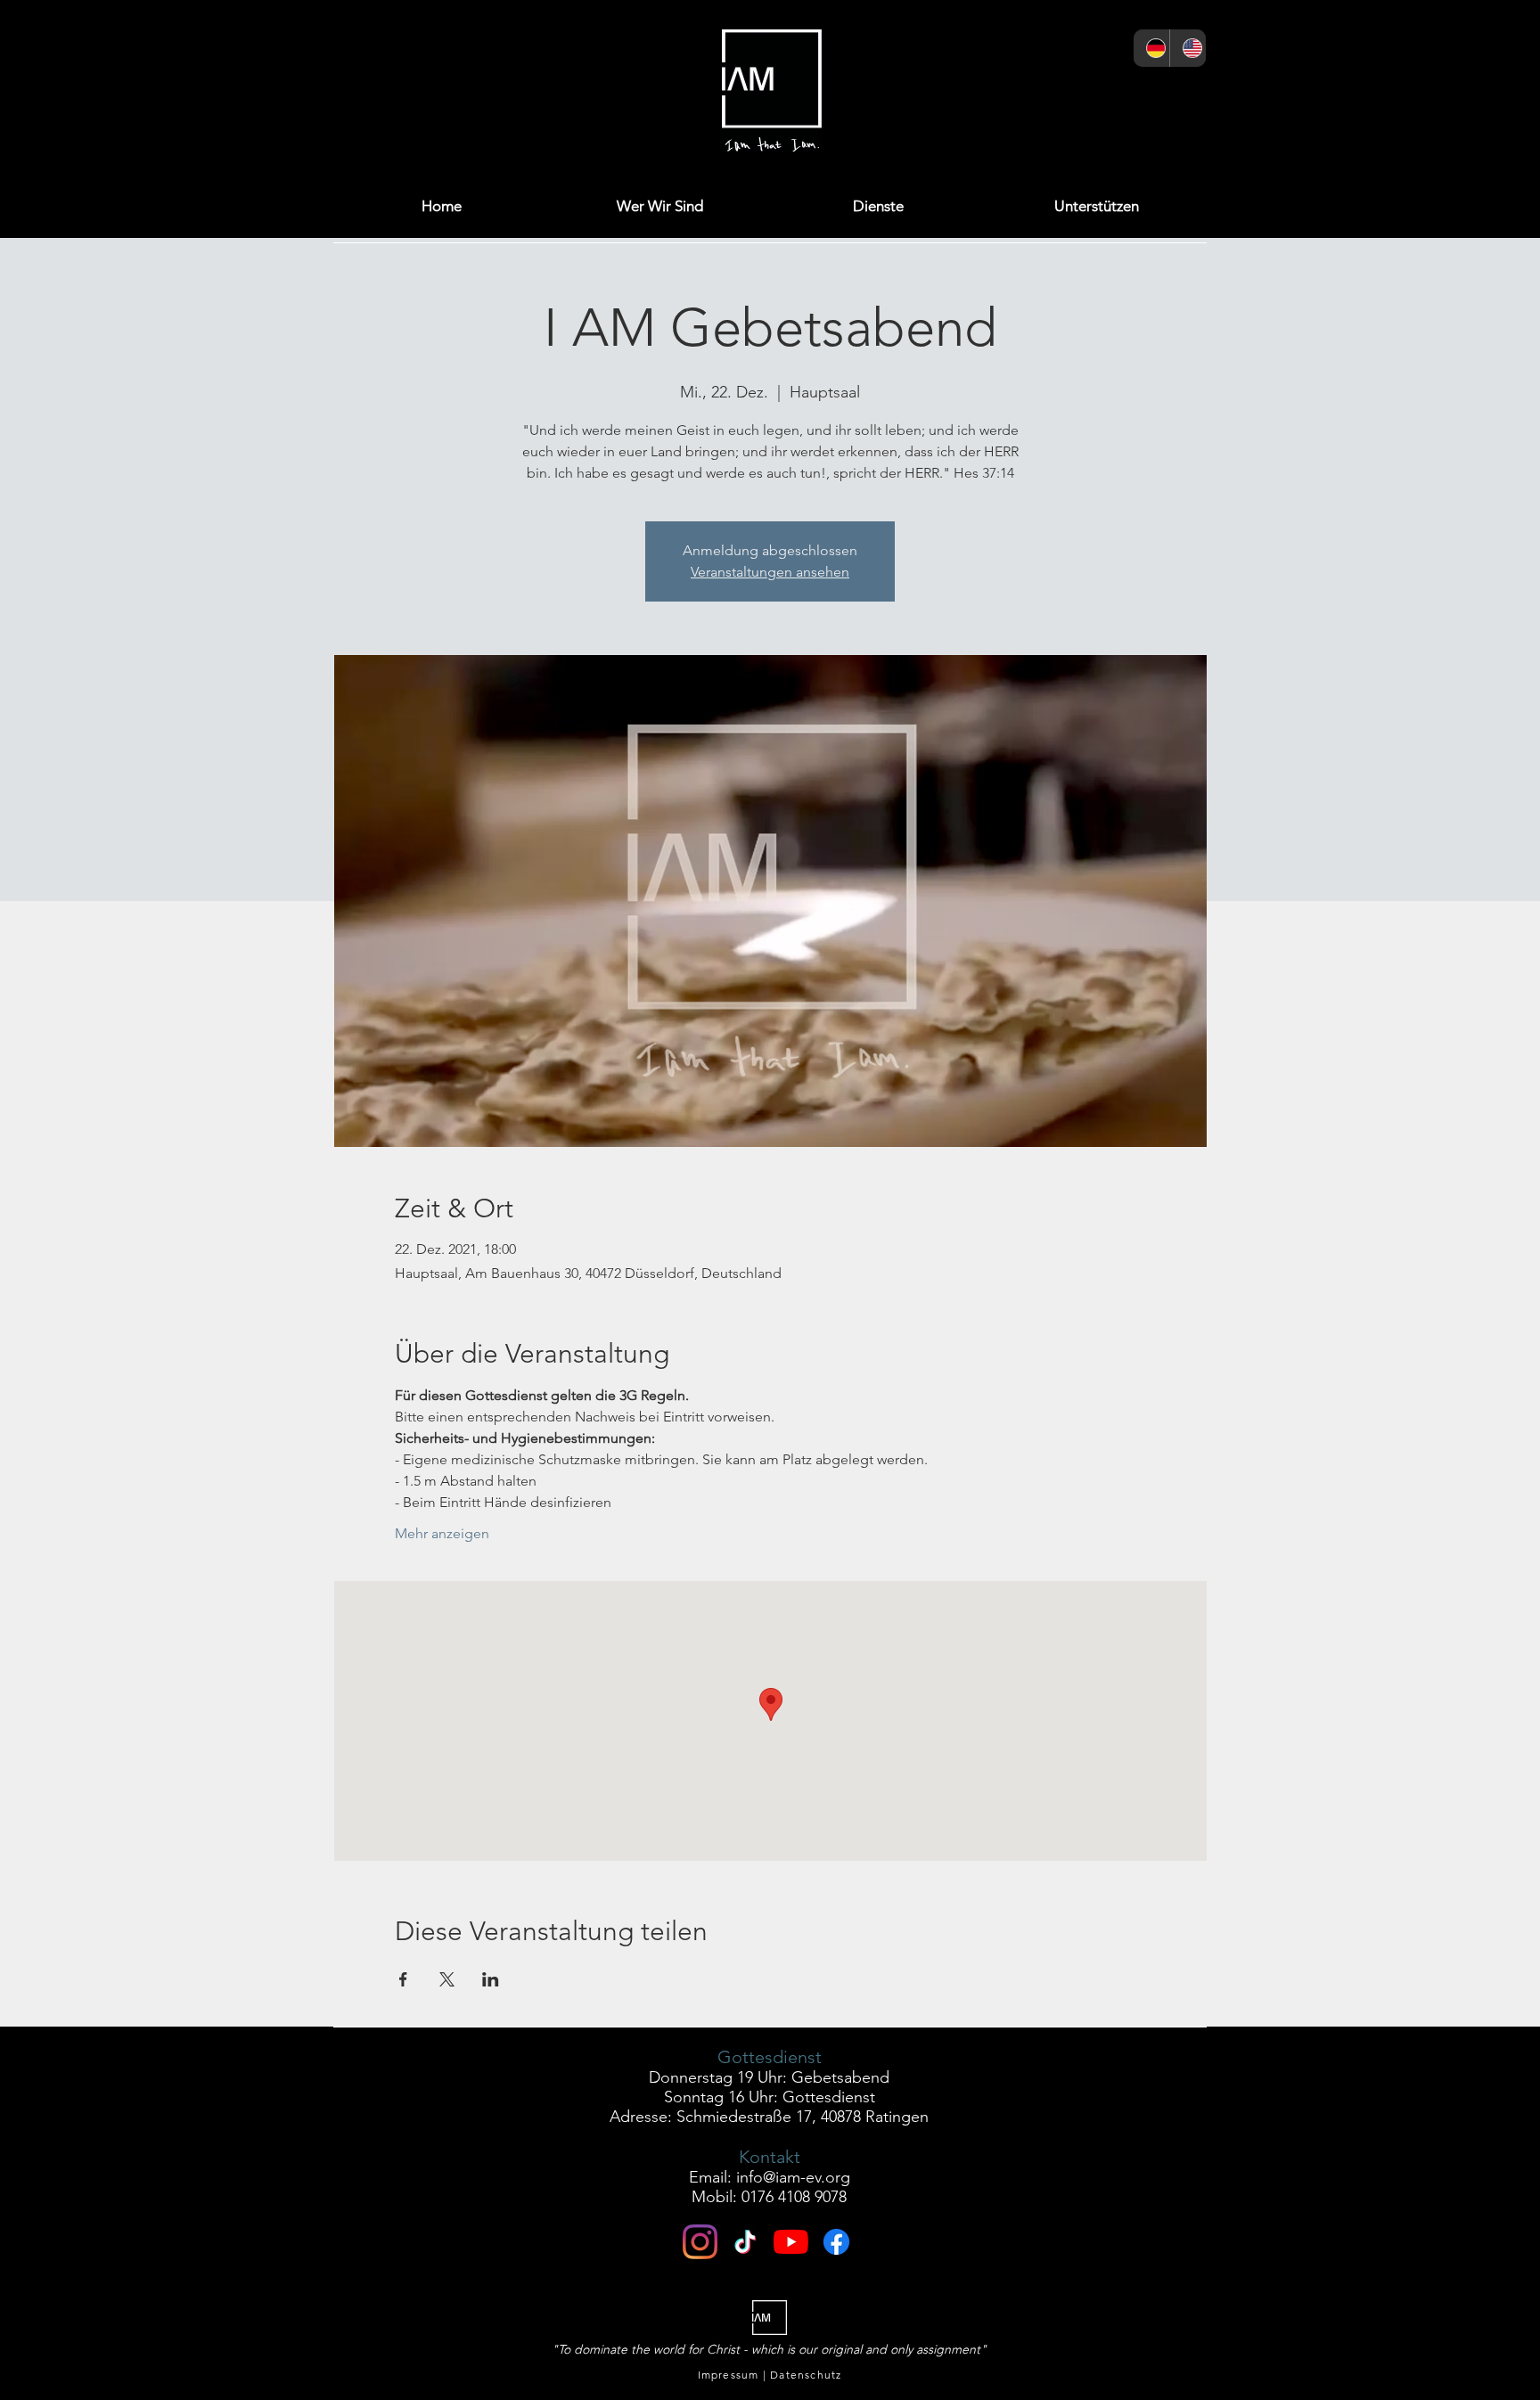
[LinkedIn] (1096, 95)
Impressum (729, 2375)
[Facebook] (1008, 95)
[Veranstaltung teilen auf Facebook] (403, 1979)
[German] (1151, 48)
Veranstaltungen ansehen (770, 572)
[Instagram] (965, 95)
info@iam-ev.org (793, 2177)
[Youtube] (791, 2242)
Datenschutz (806, 2375)
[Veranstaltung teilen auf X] (447, 1979)
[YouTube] (1139, 95)
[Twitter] (1052, 95)
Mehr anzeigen (442, 1533)
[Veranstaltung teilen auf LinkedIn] (491, 1979)
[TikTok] (1183, 95)
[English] (1188, 48)
